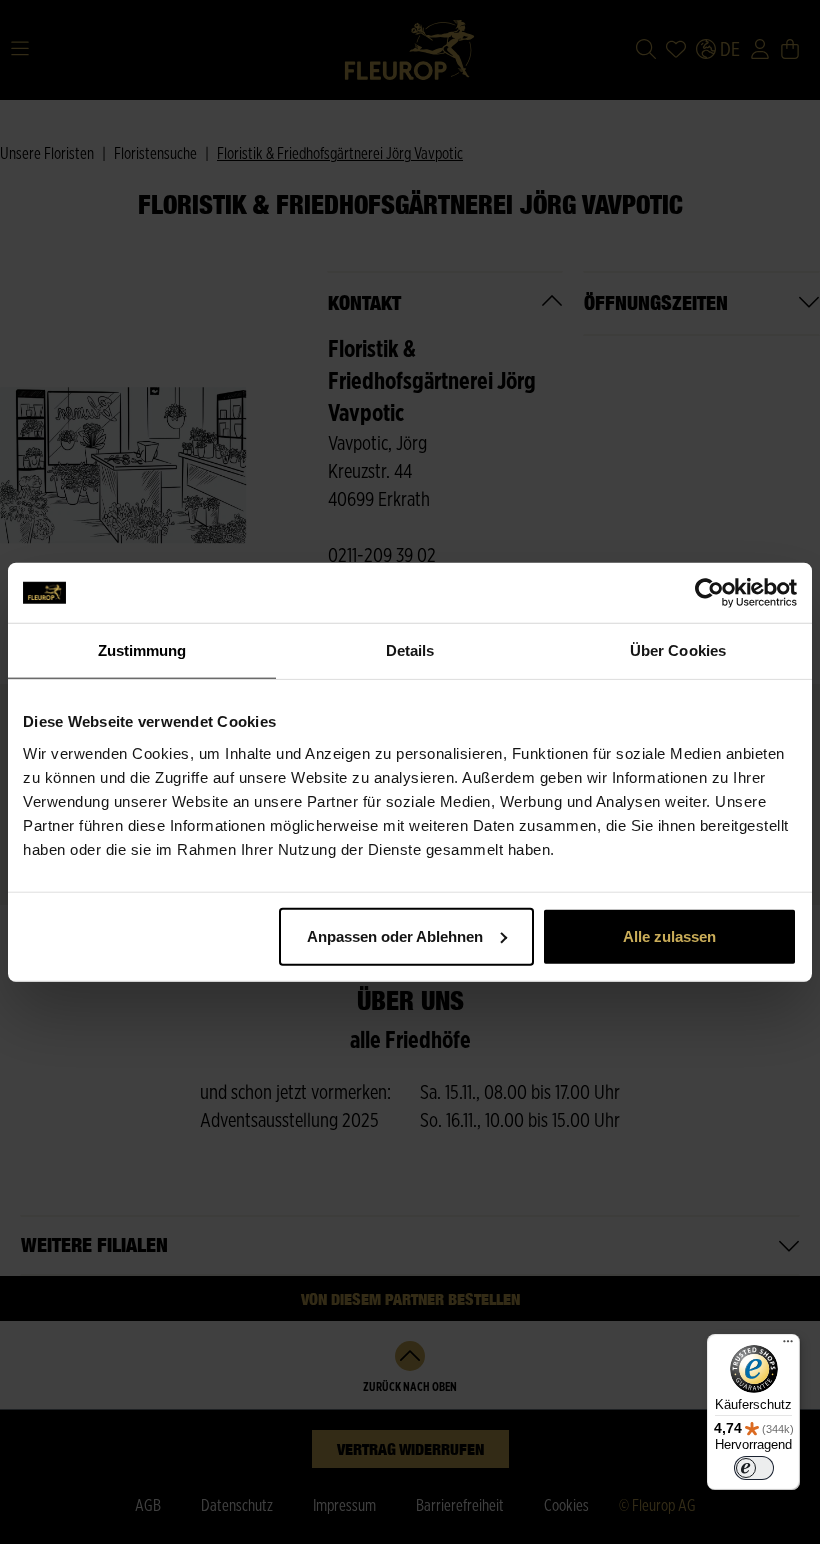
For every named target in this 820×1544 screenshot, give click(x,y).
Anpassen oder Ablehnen (395, 935)
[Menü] (788, 1346)
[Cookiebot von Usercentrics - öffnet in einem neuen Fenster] (709, 593)
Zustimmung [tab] (142, 650)
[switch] (754, 1468)
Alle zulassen (669, 935)
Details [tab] (410, 650)
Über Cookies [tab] (678, 650)
